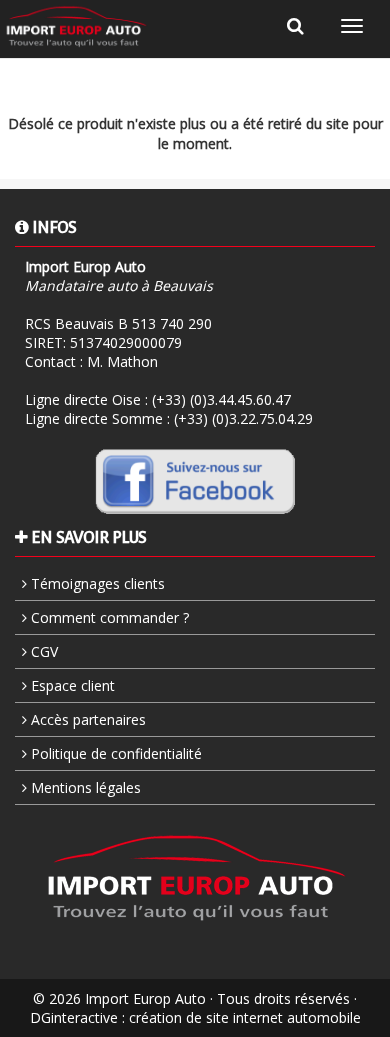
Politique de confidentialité (114, 753)
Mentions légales (84, 787)
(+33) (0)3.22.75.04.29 (243, 418)
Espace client (71, 685)
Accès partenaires (86, 719)
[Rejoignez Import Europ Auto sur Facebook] (195, 480)
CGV (42, 651)
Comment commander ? (108, 617)
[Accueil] (76, 26)
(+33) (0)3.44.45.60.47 (221, 399)
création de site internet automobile (245, 1017)
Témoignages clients (96, 583)
